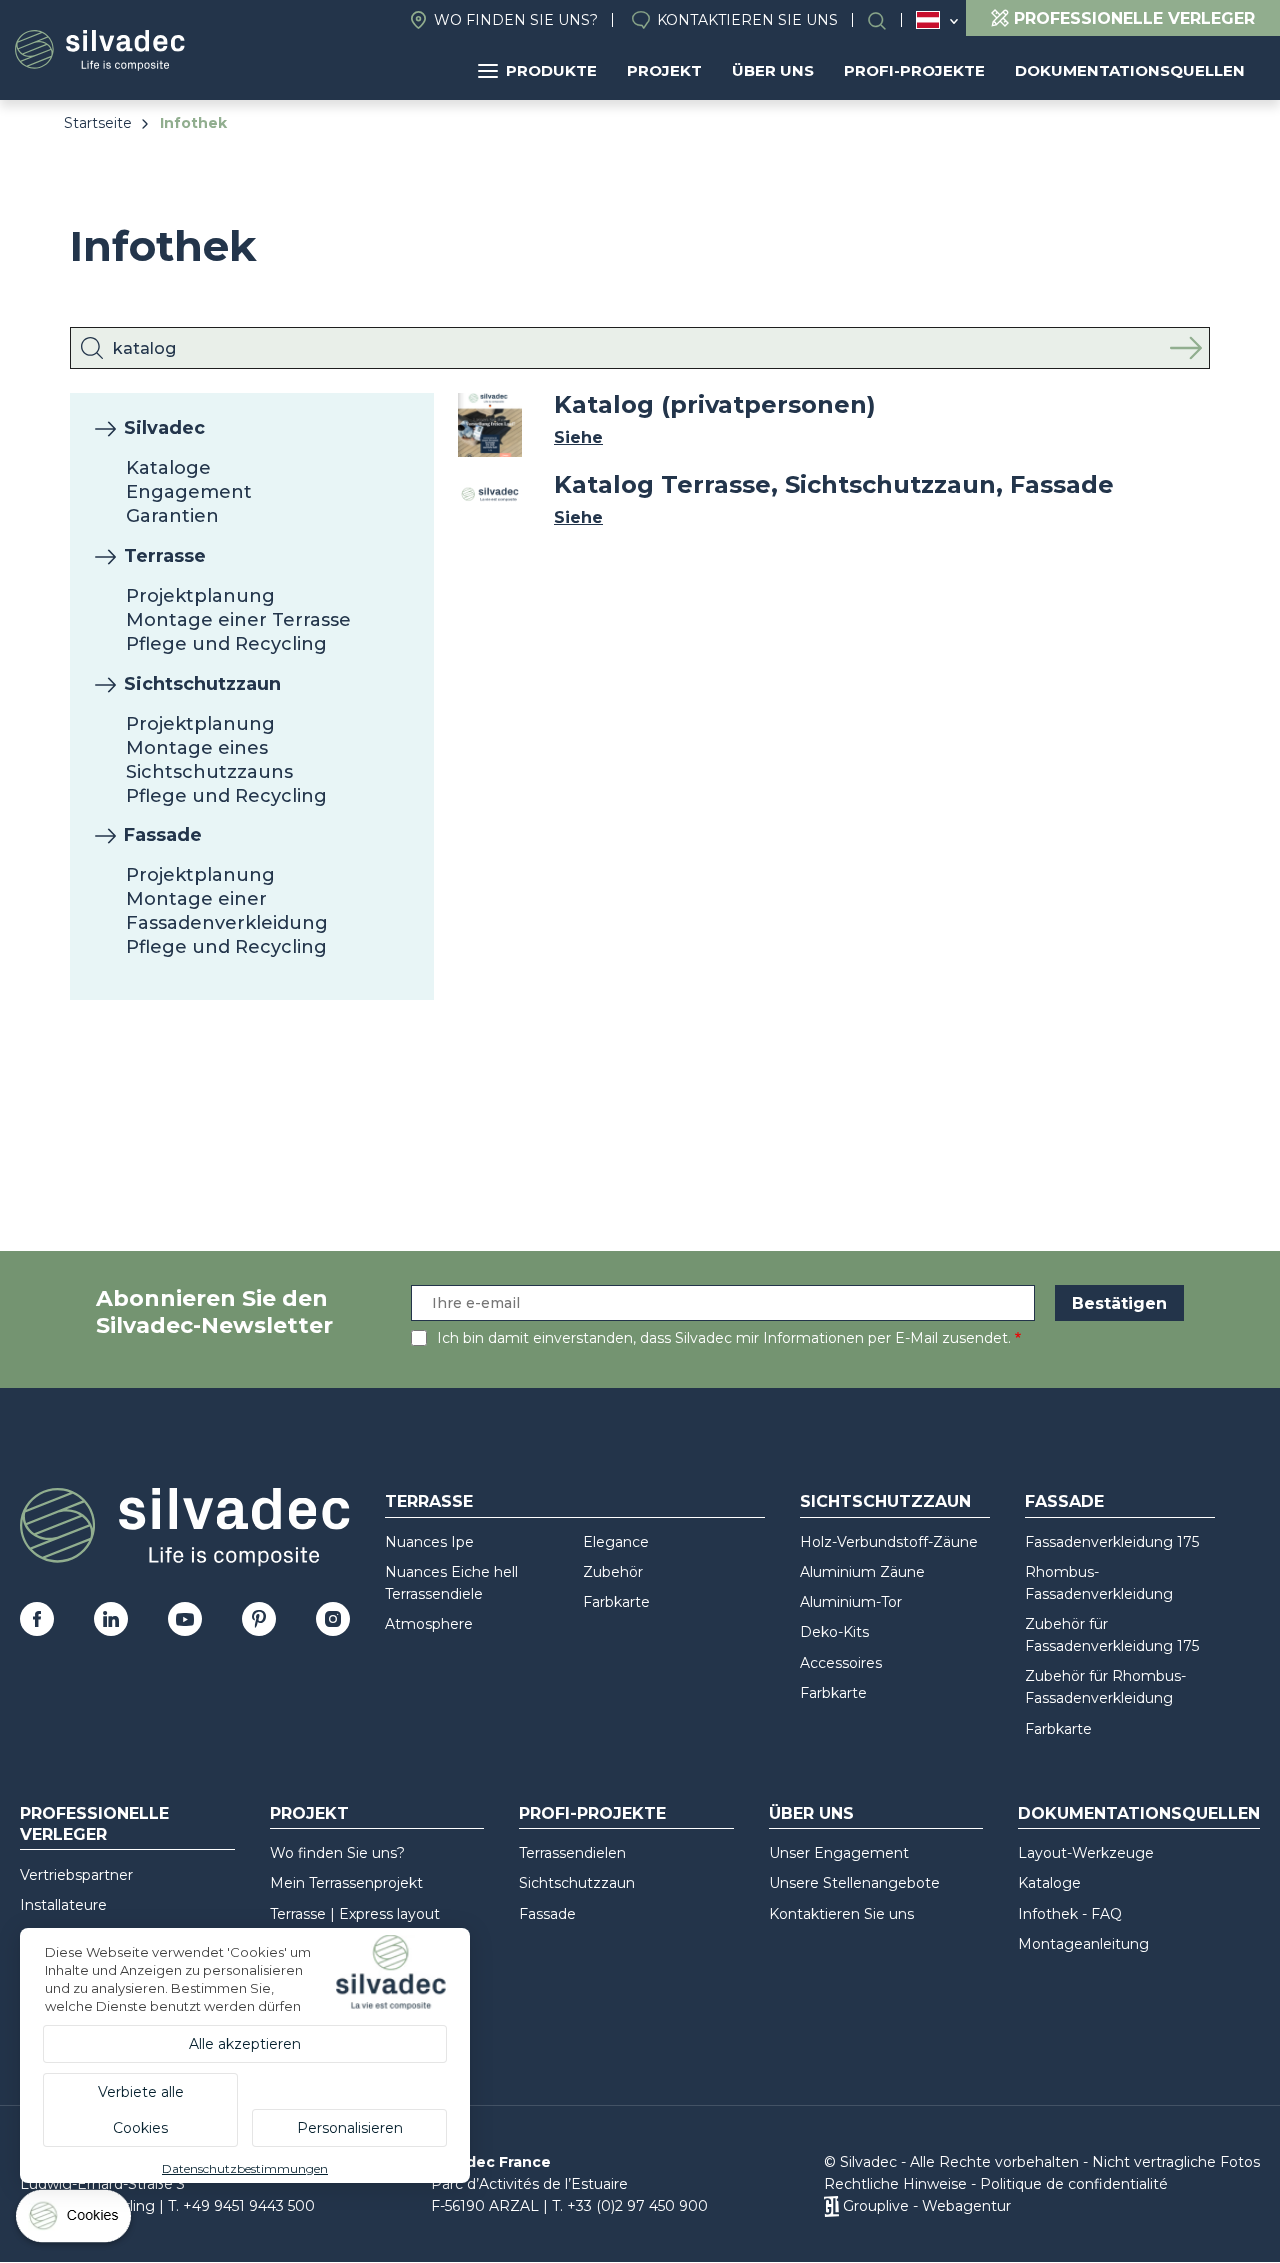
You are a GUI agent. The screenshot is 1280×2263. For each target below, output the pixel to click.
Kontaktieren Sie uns (747, 20)
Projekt (664, 70)
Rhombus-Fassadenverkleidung (1099, 1583)
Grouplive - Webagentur (927, 2206)
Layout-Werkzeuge (1086, 1853)
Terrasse (165, 556)
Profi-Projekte (914, 70)
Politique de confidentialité (1074, 2184)
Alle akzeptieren (245, 2044)
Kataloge (168, 468)
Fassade (163, 835)
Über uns (773, 70)
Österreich (928, 20)
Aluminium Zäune (862, 1572)
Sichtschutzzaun (202, 684)
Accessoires (841, 1663)
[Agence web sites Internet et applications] (831, 2206)
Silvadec (164, 428)
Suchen (887, 20)
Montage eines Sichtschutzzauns (209, 760)
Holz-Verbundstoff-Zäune (889, 1542)
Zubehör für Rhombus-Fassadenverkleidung (1105, 1687)
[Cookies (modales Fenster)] (75, 2220)
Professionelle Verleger (94, 1824)
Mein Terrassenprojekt (346, 1883)
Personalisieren (350, 2128)
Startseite (98, 123)
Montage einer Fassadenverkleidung (227, 911)
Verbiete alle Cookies (141, 2110)
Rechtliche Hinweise (895, 2184)
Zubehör (613, 1572)
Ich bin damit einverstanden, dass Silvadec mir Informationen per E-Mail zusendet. (724, 1338)
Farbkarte (616, 1602)
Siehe (578, 437)
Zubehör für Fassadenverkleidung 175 (1112, 1635)
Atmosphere (429, 1624)
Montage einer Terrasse (238, 620)
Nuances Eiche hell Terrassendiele (451, 1583)
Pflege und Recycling (226, 644)
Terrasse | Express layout (355, 1914)
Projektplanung (200, 596)
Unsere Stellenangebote (854, 1883)
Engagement (189, 492)
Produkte (551, 70)
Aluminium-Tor (851, 1602)
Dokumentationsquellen (1130, 70)
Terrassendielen (572, 1853)
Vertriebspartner (76, 1875)
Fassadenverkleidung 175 (1112, 1542)
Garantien (172, 516)
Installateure (63, 1905)
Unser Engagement (839, 1853)
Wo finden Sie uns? (516, 20)
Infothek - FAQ (1070, 1914)
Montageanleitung (1083, 1944)
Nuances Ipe (429, 1542)
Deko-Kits (834, 1632)
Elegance (616, 1542)
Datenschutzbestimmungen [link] (245, 2168)
